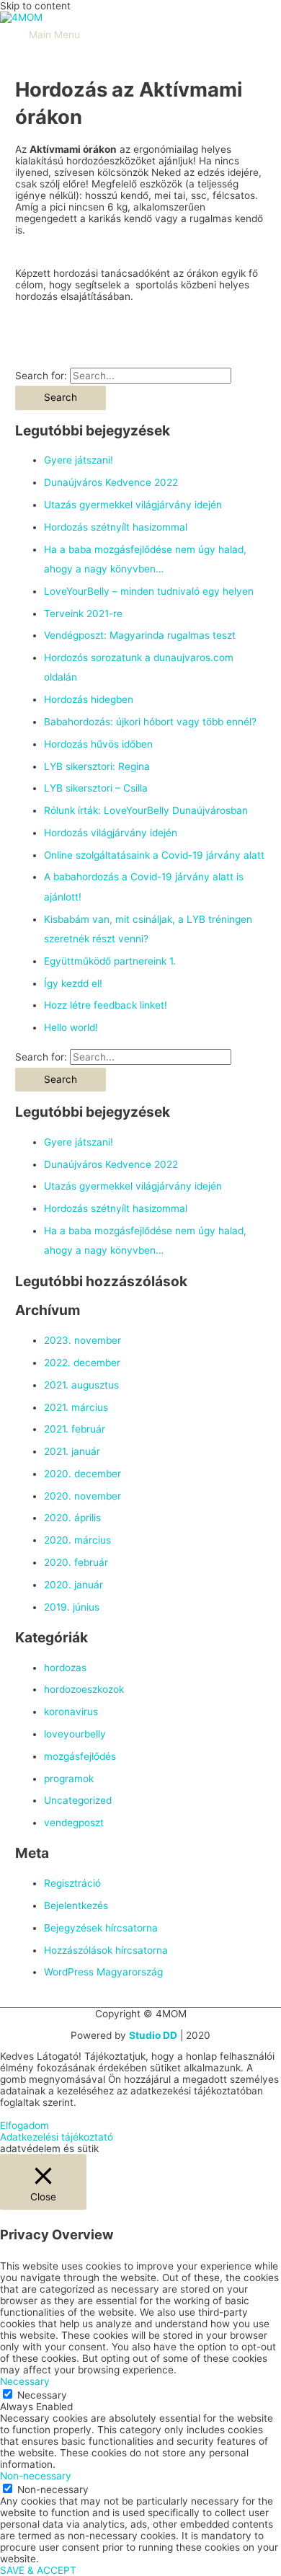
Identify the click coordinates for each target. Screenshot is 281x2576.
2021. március (76, 1407)
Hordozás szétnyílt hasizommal (116, 527)
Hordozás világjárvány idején (111, 833)
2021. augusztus (81, 1385)
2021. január (72, 1451)
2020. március (77, 1540)
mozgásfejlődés (80, 1756)
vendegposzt (74, 1823)
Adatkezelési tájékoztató (57, 2137)
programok (69, 1779)
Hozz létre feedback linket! (106, 1005)
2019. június (72, 1607)
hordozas (65, 1668)
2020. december (82, 1474)
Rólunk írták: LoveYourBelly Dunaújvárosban (146, 810)
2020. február (76, 1562)
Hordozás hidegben (89, 699)
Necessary (42, 2395)
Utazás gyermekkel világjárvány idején (133, 505)
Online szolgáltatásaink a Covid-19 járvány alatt (154, 855)
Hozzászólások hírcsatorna (106, 1950)
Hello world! (71, 1027)
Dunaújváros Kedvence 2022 (111, 482)
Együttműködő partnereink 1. (110, 961)
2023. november (82, 1340)
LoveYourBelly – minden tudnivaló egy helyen (149, 591)
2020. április (72, 1518)
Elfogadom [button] (24, 2125)
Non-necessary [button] (36, 2476)
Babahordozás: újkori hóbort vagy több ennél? (150, 722)
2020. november (82, 1496)
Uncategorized (78, 1800)
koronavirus (71, 1712)
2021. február (75, 1429)
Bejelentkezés (76, 1906)
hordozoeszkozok (84, 1689)
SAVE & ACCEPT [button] (38, 2570)
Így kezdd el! (73, 983)
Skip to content (35, 6)
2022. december (82, 1363)
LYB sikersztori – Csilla (96, 788)
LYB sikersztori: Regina (97, 766)
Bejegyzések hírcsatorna (101, 1928)
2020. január (73, 1585)
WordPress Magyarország (103, 1972)
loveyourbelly (75, 1734)
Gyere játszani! (79, 460)
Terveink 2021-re (83, 614)
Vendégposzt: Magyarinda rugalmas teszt (140, 635)
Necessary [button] (25, 2381)
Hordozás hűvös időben (98, 744)
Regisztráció (72, 1883)
